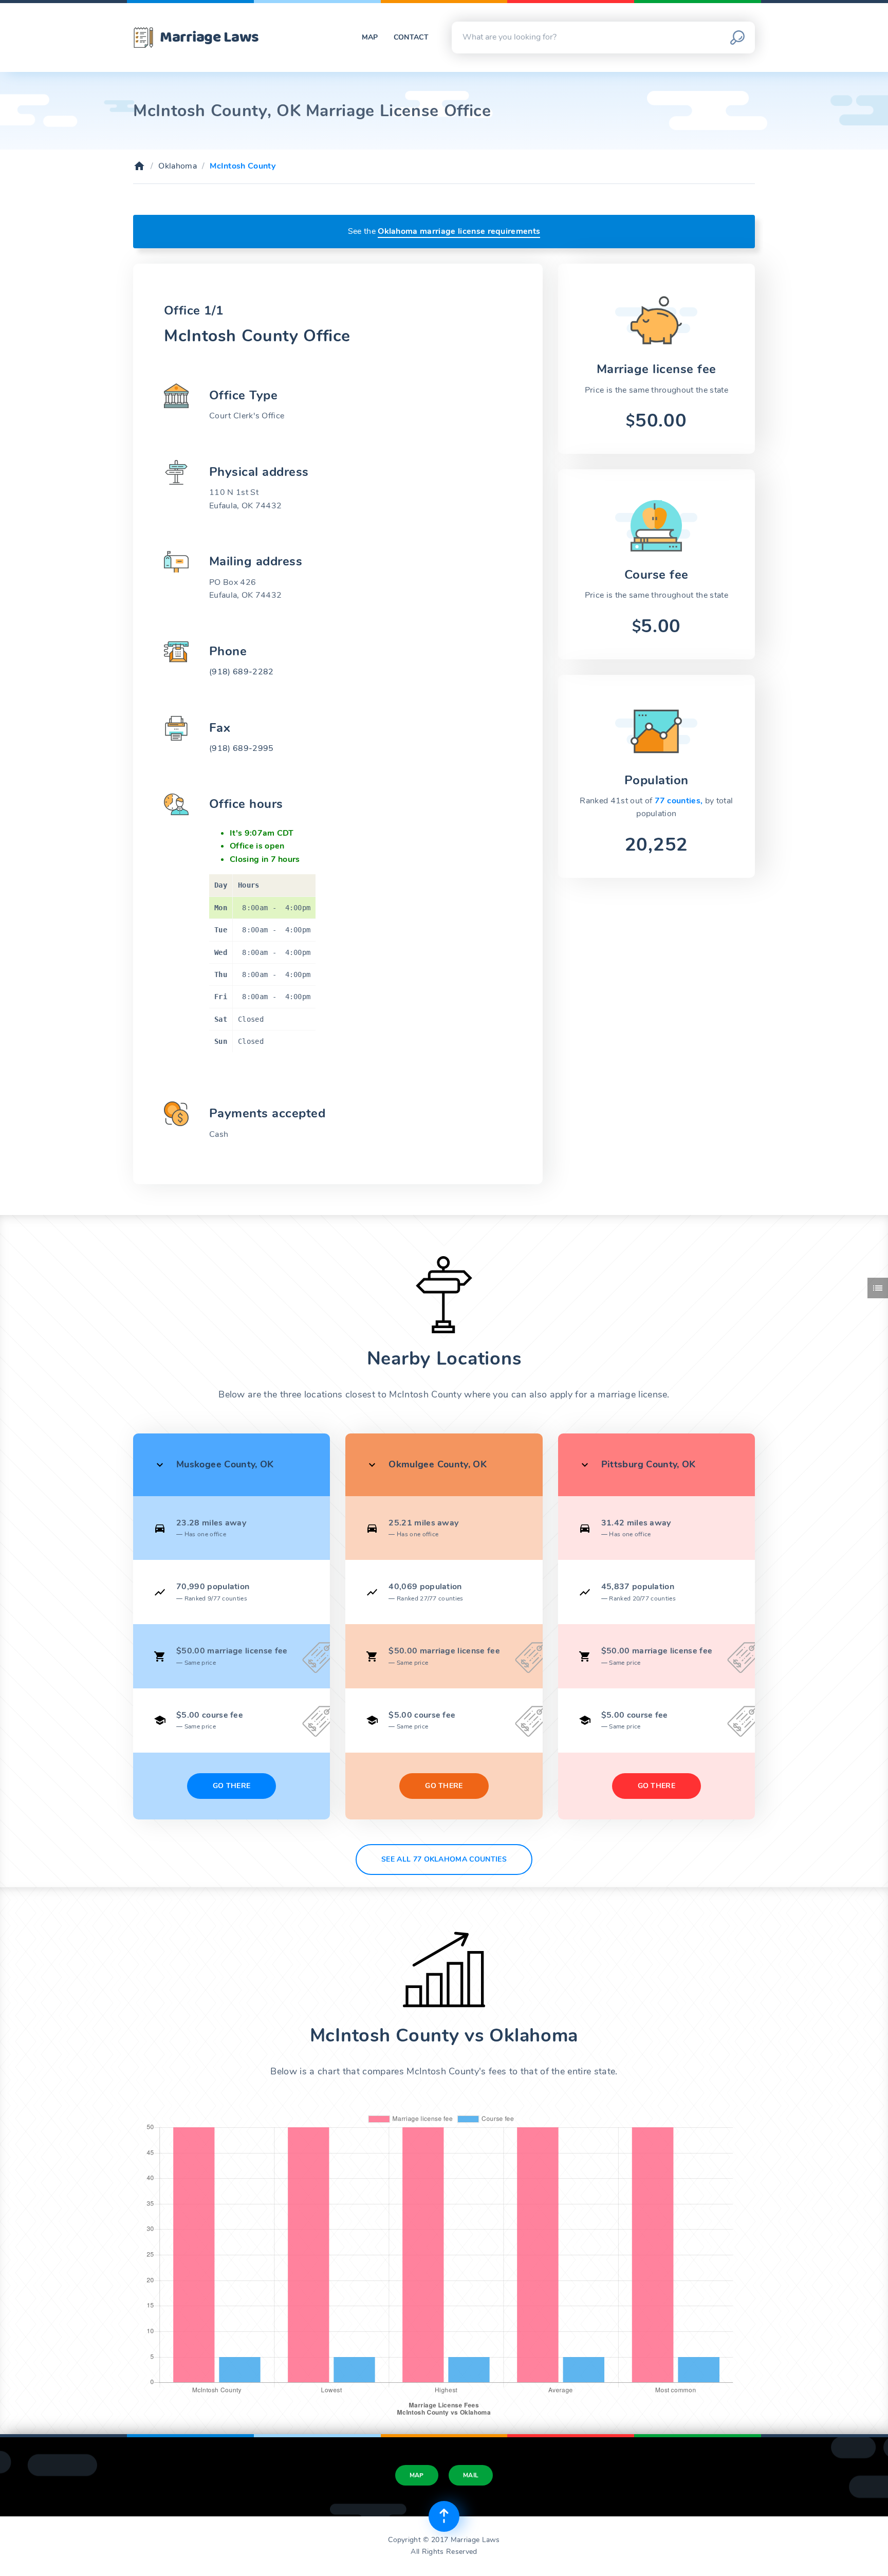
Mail (471, 2475)
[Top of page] (444, 2516)
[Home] (139, 166)
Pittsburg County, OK (649, 1464)
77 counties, (680, 801)
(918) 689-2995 (241, 748)
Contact (411, 37)
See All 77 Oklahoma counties (444, 1859)
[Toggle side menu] (878, 1288)
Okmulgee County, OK (438, 1464)
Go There (232, 1786)
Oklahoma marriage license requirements (459, 231)
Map (370, 37)
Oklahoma (178, 166)
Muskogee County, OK (225, 1464)
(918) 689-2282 (241, 672)
